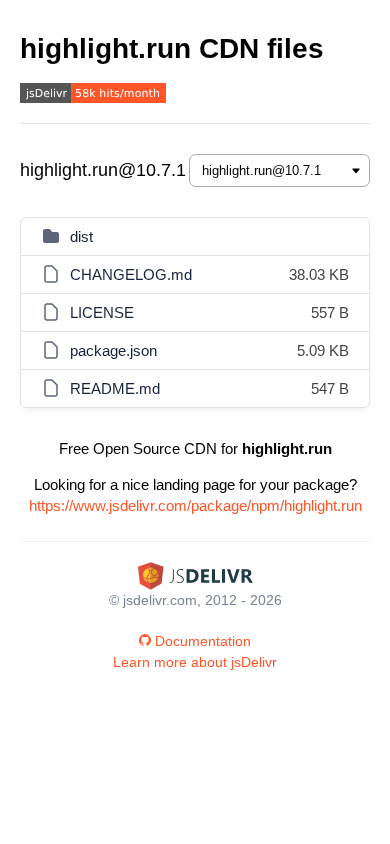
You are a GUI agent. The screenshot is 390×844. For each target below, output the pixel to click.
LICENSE (102, 312)
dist (81, 236)
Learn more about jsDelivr (195, 662)
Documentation (203, 641)
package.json (113, 350)
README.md (115, 388)
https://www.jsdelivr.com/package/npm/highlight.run (195, 505)
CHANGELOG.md (131, 274)
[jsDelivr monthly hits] (93, 95)
